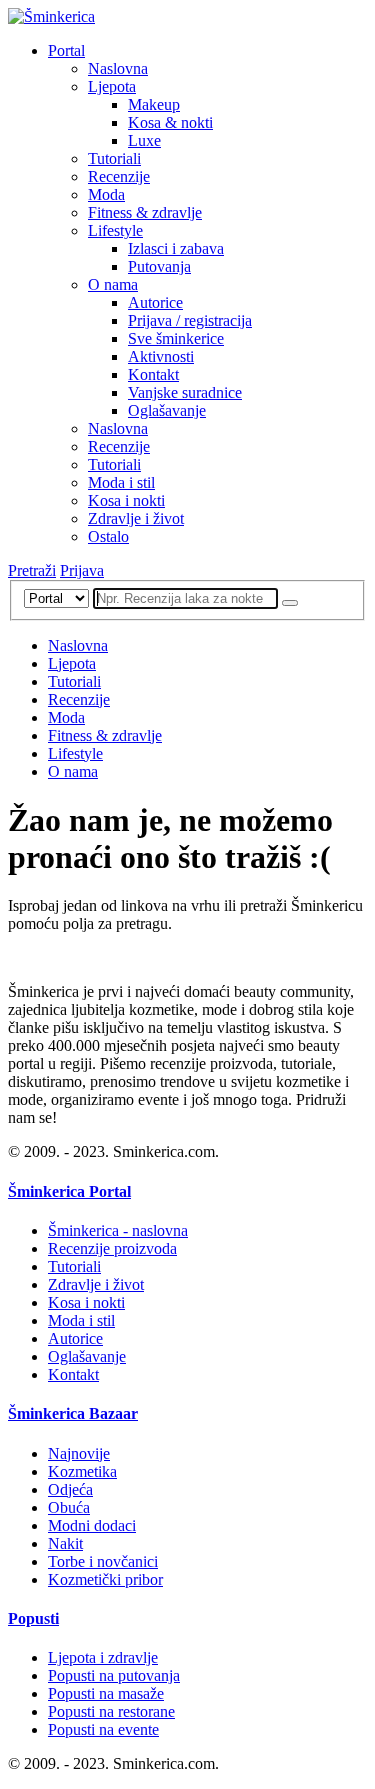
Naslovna (118, 68)
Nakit (65, 1543)
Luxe (144, 140)
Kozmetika (82, 1471)
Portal (66, 50)
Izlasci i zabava (176, 248)
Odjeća (70, 1489)
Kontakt (153, 374)
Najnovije (79, 1453)
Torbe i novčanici (103, 1561)
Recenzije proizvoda (112, 1248)
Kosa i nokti (126, 500)
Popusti (33, 1618)
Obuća (69, 1507)
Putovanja (159, 266)
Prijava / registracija (190, 320)
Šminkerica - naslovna (118, 1230)
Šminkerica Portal (69, 1191)
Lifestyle (115, 230)
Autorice (155, 302)
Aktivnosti (161, 356)
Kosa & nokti (170, 122)
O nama (113, 284)
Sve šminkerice (176, 338)
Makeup (154, 104)
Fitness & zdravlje (145, 212)
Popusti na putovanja (114, 1675)
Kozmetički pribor (105, 1579)
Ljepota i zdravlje (103, 1657)
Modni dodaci (92, 1525)
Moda (106, 194)
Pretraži (32, 570)
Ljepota (112, 86)
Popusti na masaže (106, 1693)
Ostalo (108, 536)
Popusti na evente (103, 1729)
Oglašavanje (167, 410)
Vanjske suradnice (185, 392)
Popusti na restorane (111, 1711)
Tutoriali (114, 158)
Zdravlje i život (136, 518)
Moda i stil (121, 482)
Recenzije (119, 176)
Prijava (82, 570)
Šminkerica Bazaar (73, 1413)
